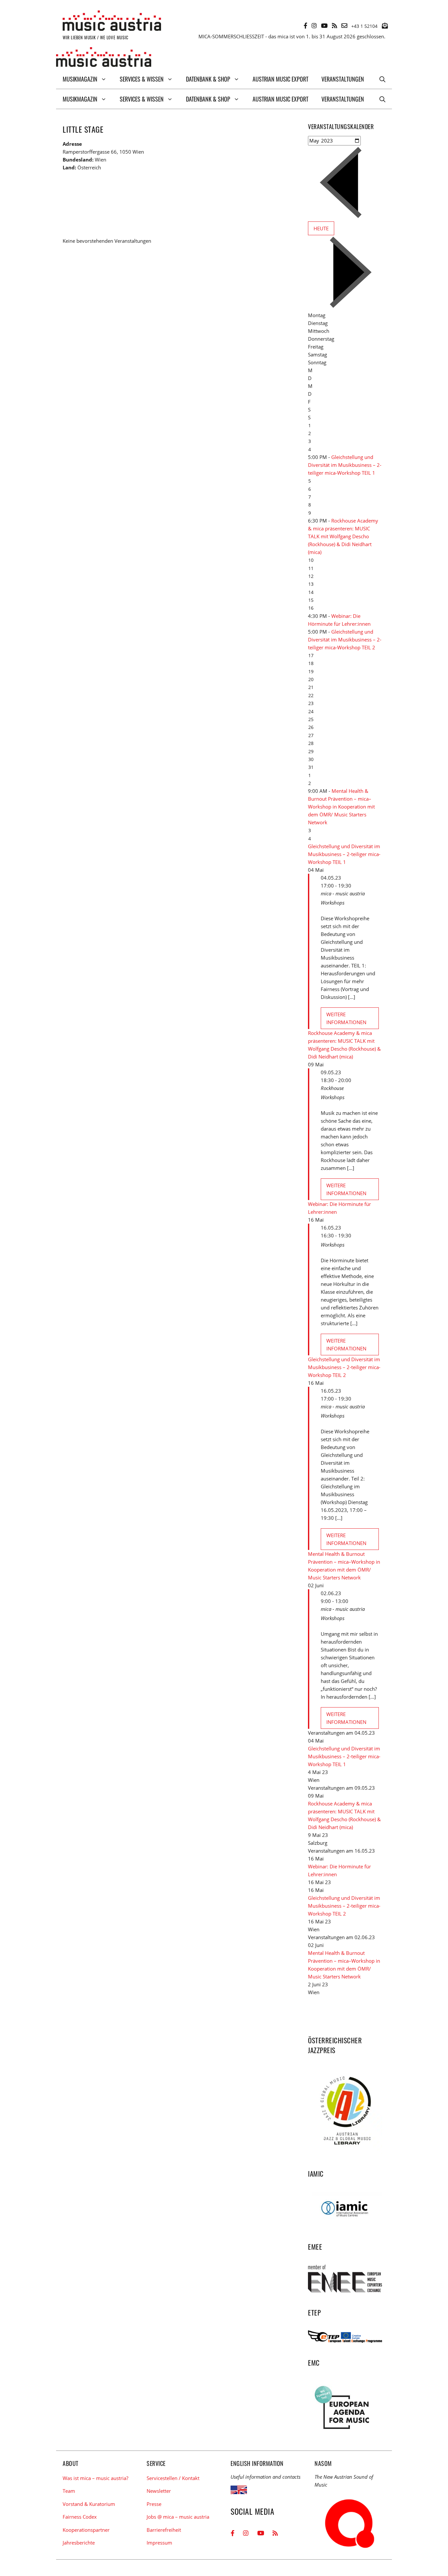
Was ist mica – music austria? (95, 2478)
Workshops (333, 903)
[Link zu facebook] (305, 26)
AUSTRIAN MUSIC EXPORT (280, 79)
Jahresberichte (79, 2543)
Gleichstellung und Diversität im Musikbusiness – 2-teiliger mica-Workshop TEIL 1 (345, 465)
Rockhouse (332, 1088)
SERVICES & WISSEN (142, 79)
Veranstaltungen (343, 79)
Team (69, 2491)
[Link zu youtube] (324, 26)
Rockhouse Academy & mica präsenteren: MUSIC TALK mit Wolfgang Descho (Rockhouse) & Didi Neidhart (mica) (343, 536)
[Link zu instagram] (314, 26)
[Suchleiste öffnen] (382, 79)
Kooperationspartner (86, 2530)
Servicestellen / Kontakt (173, 2478)
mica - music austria (343, 893)
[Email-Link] (344, 26)
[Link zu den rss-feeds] (335, 26)
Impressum (159, 2543)
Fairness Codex (80, 2517)
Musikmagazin (80, 79)
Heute (321, 228)
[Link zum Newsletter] (385, 26)
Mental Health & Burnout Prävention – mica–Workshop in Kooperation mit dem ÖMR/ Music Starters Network (341, 807)
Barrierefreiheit (164, 2530)
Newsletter (159, 2491)
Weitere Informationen (346, 1018)
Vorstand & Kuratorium (89, 2504)
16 (311, 608)
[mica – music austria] (104, 58)
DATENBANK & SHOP (208, 79)
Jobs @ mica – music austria (178, 2517)
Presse (154, 2504)
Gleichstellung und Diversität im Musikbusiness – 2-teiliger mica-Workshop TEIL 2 (345, 639)
